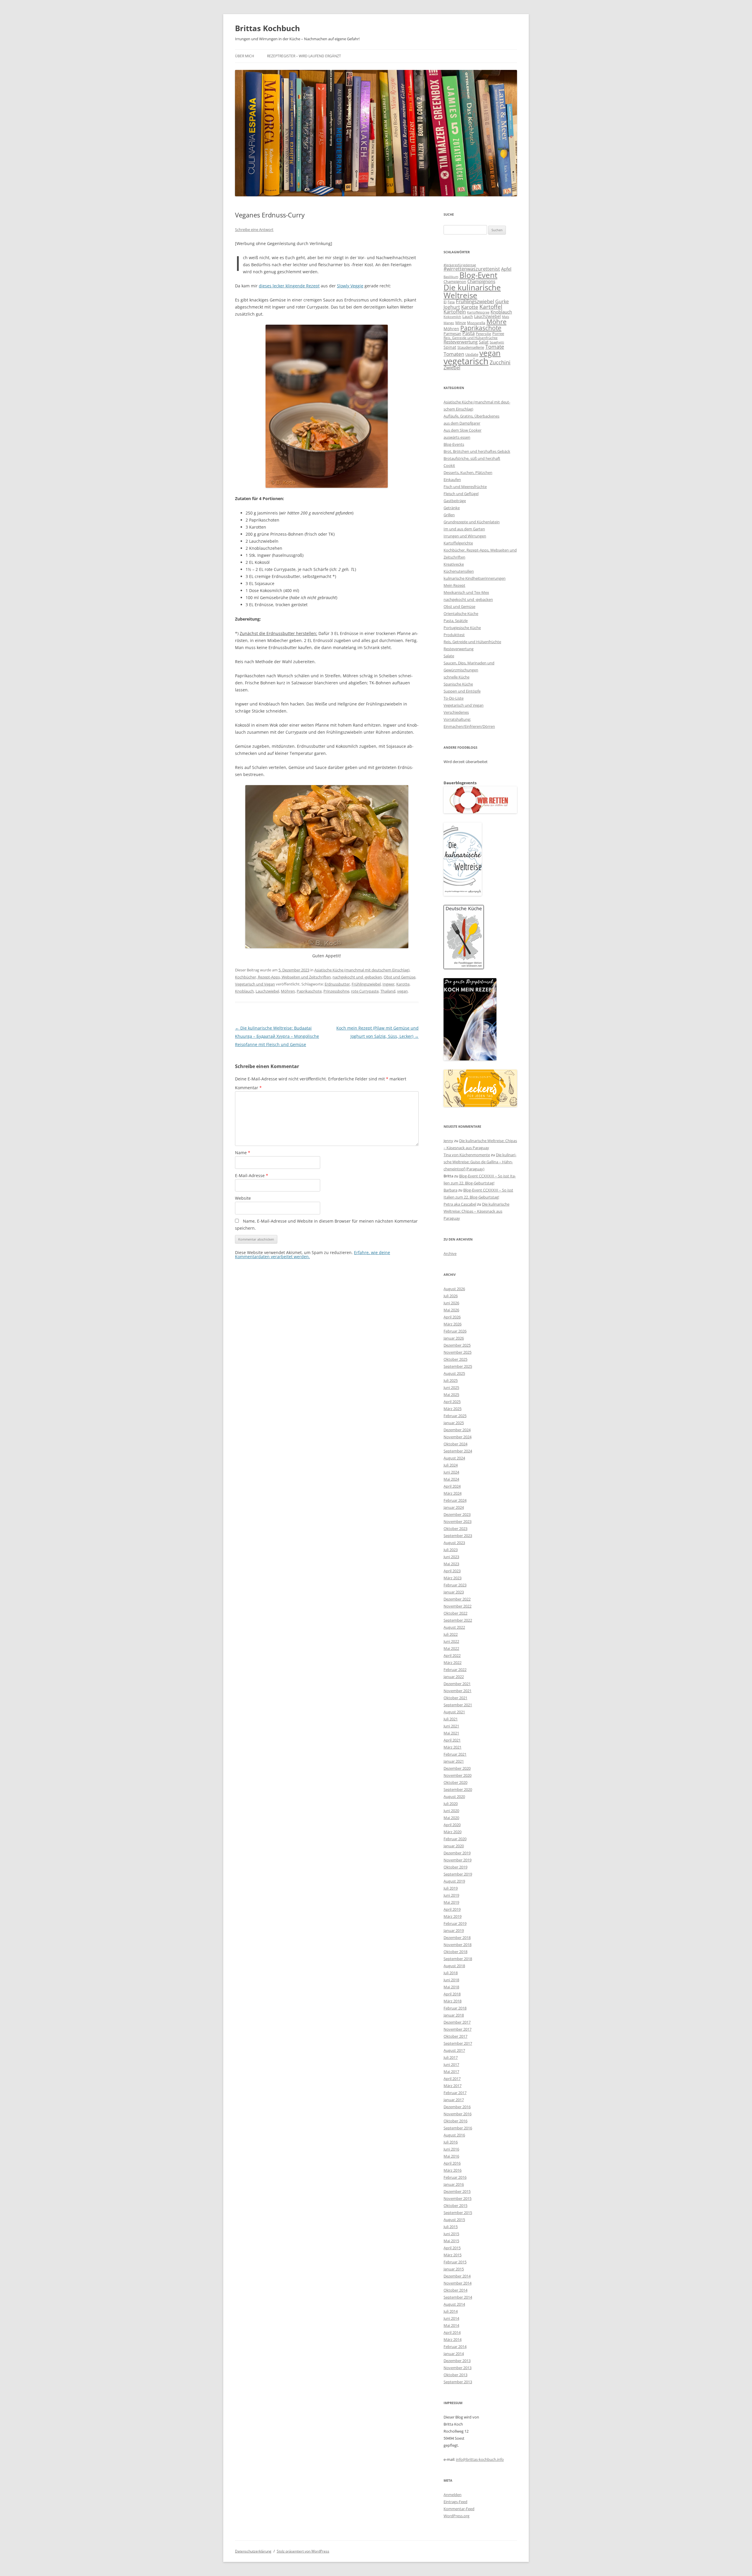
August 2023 (454, 1543)
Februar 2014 (455, 2347)
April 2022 (452, 1655)
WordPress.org (456, 2516)
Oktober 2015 (455, 2205)
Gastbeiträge (455, 501)
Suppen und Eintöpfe (462, 691)
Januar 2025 (454, 1423)
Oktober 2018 (455, 1952)
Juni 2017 (451, 2064)
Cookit (449, 465)
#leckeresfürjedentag (460, 265)
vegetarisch (466, 361)
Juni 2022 (451, 1641)
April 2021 (452, 1740)
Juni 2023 (451, 1557)
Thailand (388, 991)
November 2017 (458, 2029)
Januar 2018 (454, 2015)
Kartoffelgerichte (458, 543)
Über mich (245, 56)
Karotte (403, 984)
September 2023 (458, 1536)
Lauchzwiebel (267, 991)
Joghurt (452, 307)
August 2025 (454, 1373)
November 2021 (458, 1691)
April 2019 (452, 1909)
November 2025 (458, 1352)
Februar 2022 (455, 1670)
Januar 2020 (454, 1846)
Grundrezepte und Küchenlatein (472, 522)
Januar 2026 (454, 1338)
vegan (402, 991)
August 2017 (454, 2050)
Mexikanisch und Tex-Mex (466, 592)
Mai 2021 (451, 1733)
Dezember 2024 (457, 1430)
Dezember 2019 (457, 1853)
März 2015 (453, 2255)
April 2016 (452, 2163)
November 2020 (458, 1775)
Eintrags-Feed (455, 2502)
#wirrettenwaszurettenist (472, 269)
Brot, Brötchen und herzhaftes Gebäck (477, 451)
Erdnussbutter (337, 984)
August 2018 (454, 1966)
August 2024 (454, 1458)
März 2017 (453, 2086)
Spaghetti (497, 342)
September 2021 (458, 1705)
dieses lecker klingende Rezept (289, 286)
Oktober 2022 (455, 1613)
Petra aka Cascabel (460, 1204)
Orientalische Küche (461, 614)
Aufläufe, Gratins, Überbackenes (471, 416)
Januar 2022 (454, 1677)
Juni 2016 (451, 2149)
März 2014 (453, 2339)
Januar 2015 (454, 2269)
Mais (506, 317)
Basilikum (451, 277)
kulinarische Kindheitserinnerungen (475, 578)
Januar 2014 (454, 2354)
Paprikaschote (309, 991)
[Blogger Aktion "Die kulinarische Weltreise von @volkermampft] (463, 894)
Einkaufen (452, 480)
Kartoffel (491, 307)
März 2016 (453, 2170)
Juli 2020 (451, 1804)
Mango (449, 323)
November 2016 (458, 2114)
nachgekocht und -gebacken (357, 977)
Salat (484, 342)
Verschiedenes (456, 712)
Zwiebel (452, 368)
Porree (498, 333)
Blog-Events (454, 444)
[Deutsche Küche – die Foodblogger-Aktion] (464, 968)
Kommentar (248, 1088)
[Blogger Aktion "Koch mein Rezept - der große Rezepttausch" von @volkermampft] (470, 1059)
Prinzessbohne (336, 991)
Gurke (502, 301)
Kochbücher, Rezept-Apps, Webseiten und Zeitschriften (283, 977)
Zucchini (500, 362)
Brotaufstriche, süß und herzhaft (472, 458)
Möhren (288, 991)
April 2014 (452, 2332)
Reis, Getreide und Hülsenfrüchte (471, 338)
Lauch (468, 317)
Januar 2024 (454, 1507)
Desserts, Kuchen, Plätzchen (468, 472)
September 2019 (458, 1874)
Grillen (449, 515)
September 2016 (458, 2128)
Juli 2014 (451, 2311)
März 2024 (453, 1493)
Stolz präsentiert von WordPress (303, 2551)
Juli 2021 (451, 1719)
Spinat (450, 347)
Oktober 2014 (455, 2290)
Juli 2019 (451, 1888)
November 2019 (458, 1860)
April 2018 (452, 1994)
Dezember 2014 (457, 2276)
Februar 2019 (455, 1923)
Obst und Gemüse (399, 977)
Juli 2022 (451, 1634)
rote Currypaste (365, 991)
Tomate (495, 347)
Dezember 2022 (457, 1599)
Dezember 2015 (457, 2191)
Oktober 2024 (455, 1444)
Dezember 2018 (457, 1938)
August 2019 (454, 1881)
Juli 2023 (451, 1550)
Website (243, 1198)
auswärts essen (457, 437)
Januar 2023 (454, 1592)
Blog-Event (478, 275)
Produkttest (454, 635)
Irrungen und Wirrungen (465, 536)
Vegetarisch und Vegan (255, 984)
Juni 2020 (451, 1811)
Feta (451, 302)
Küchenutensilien (459, 571)
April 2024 (452, 1486)
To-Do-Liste (454, 698)
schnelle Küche (456, 677)
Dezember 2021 (457, 1684)
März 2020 (453, 1832)
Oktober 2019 (455, 1867)
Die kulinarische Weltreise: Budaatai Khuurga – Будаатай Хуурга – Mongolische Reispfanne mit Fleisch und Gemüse (277, 1036)
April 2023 (452, 1571)
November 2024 (458, 1437)
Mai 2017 (451, 2071)
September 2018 (458, 1959)
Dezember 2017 (457, 2022)
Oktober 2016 (455, 2121)
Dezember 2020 (457, 1768)
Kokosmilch (452, 317)
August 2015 (454, 2220)
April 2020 (452, 1825)
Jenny (448, 1141)
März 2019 (453, 1916)
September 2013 (458, 2382)
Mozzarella (476, 323)
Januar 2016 (454, 2184)
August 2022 (454, 1627)
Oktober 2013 (455, 2375)
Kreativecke (454, 564)
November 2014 (458, 2283)
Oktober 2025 (455, 1359)
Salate (449, 656)
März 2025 (453, 1409)
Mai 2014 (451, 2325)
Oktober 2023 (455, 1528)
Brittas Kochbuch (267, 28)
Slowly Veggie (350, 286)
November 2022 (458, 1606)
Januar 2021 (454, 1761)
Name (243, 1153)
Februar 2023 (455, 1585)
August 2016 (454, 2135)
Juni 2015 (451, 2234)
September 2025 (458, 1366)
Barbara (450, 1190)
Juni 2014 (451, 2318)
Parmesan (452, 333)
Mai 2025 (451, 1395)
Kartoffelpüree (478, 312)
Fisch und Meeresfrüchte (465, 487)
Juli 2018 (451, 1973)
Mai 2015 (451, 2241)
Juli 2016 (451, 2142)
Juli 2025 (451, 1380)
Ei (445, 302)
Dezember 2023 (457, 1514)
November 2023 (458, 1521)
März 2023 (453, 1578)
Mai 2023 (451, 1564)
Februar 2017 (455, 2093)
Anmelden (453, 2495)
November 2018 (458, 1945)
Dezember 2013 (457, 2361)
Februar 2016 (455, 2177)
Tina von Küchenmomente (467, 1155)
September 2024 (458, 1451)
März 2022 (453, 1662)
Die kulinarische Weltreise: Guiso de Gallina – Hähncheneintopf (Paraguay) (480, 1162)
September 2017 (458, 2043)
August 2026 (454, 1289)
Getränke (452, 508)
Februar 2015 (455, 2262)
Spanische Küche (458, 684)
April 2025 (452, 1402)
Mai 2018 (451, 1987)
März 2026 (453, 1324)
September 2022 (458, 1620)
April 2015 (452, 2248)
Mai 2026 (451, 1310)
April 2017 (452, 2079)
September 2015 (458, 2213)
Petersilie (484, 334)
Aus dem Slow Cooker (463, 430)
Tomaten (454, 354)
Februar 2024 (455, 1500)
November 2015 (458, 2198)
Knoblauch (244, 991)
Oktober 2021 (455, 1698)
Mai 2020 (451, 1818)
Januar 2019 (454, 1930)
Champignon (455, 281)
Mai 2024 (451, 1479)
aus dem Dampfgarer (462, 423)
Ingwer (388, 984)
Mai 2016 (451, 2156)
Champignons (481, 281)
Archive (450, 1253)
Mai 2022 (451, 1648)
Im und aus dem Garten (464, 529)
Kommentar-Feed (459, 2509)
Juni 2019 (451, 1895)
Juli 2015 (451, 2227)
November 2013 (458, 2368)
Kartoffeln (455, 312)
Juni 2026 (451, 1303)
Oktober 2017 (455, 2036)
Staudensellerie (471, 347)
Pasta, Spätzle (456, 621)
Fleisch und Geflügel (461, 494)
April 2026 (452, 1317)
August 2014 (454, 2304)
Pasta (469, 333)
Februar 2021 (455, 1754)
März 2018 (453, 2001)
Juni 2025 (451, 1387)
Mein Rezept (454, 585)
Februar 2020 (455, 1839)
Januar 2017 (454, 2100)
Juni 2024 (451, 1472)
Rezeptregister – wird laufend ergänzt (304, 56)
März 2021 (453, 1747)
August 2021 (454, 1712)
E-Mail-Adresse (252, 1175)
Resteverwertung (461, 342)
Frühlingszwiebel (366, 984)
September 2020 (458, 1789)
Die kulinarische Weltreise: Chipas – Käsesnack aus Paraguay (476, 1211)
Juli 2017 (451, 2057)
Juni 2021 (451, 1726)
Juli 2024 (451, 1465)
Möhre (496, 322)
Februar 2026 (455, 1331)
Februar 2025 (455, 1416)
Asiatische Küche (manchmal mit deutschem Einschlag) (362, 970)
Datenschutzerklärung (253, 2551)
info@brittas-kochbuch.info (480, 2459)
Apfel (506, 269)
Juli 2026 (451, 1296)
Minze (461, 323)
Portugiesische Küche (462, 628)
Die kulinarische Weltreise (472, 291)
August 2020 (454, 1796)
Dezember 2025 (457, 1345)
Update (472, 354)
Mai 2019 (451, 1902)
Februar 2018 (455, 2008)
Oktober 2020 (455, 1782)
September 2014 (458, 2297)
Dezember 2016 (457, 2107)
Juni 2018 (451, 1980)
